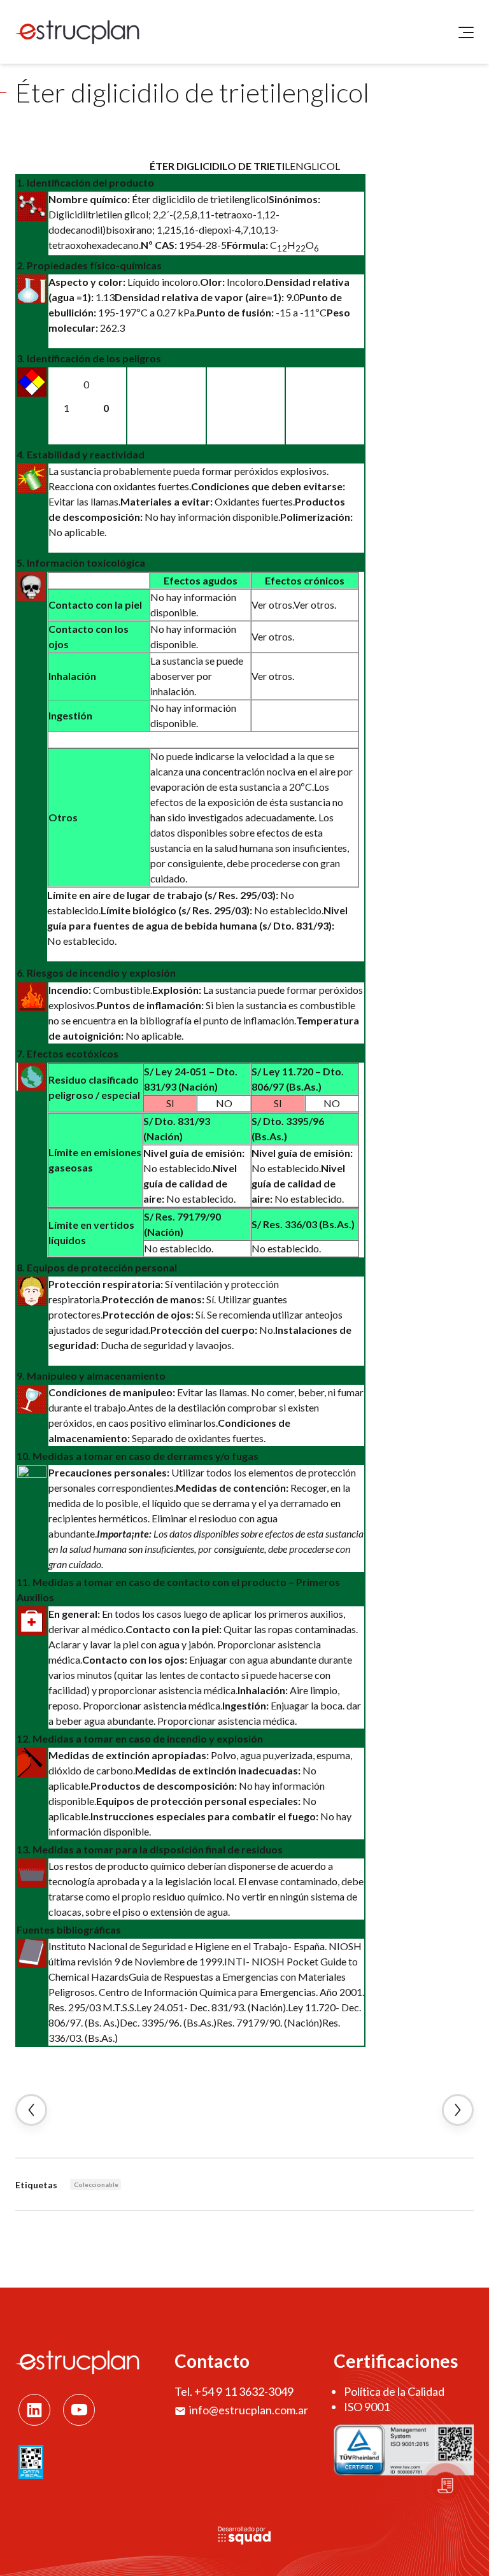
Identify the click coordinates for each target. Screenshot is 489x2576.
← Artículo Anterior (31, 2110)
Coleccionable (96, 2184)
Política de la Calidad (394, 2391)
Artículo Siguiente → (458, 2110)
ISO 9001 (367, 2407)
